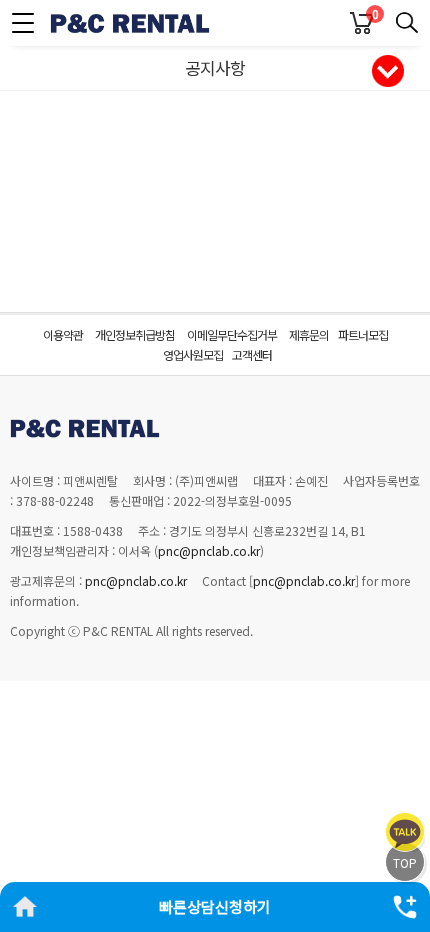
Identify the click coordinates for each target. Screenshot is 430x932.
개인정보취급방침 (135, 334)
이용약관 (63, 334)
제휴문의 (309, 334)
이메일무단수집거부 (232, 334)
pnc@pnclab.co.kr (209, 550)
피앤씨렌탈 (130, 23)
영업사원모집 (193, 354)
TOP (405, 862)
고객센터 (252, 354)
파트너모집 (363, 334)
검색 (407, 23)
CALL (405, 907)
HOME (25, 907)
